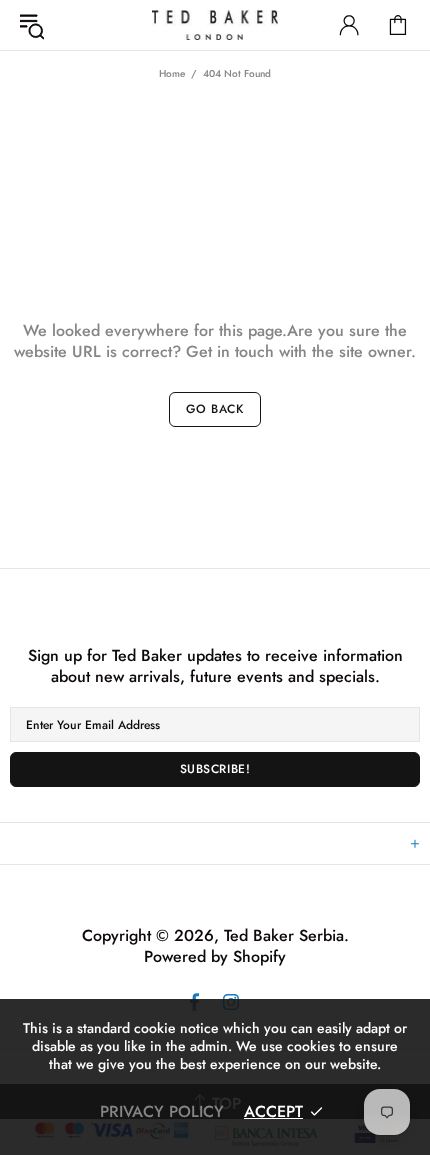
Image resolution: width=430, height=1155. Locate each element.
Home (172, 73)
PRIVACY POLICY (162, 1111)
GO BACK (214, 409)
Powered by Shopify (215, 956)
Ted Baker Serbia (215, 25)
